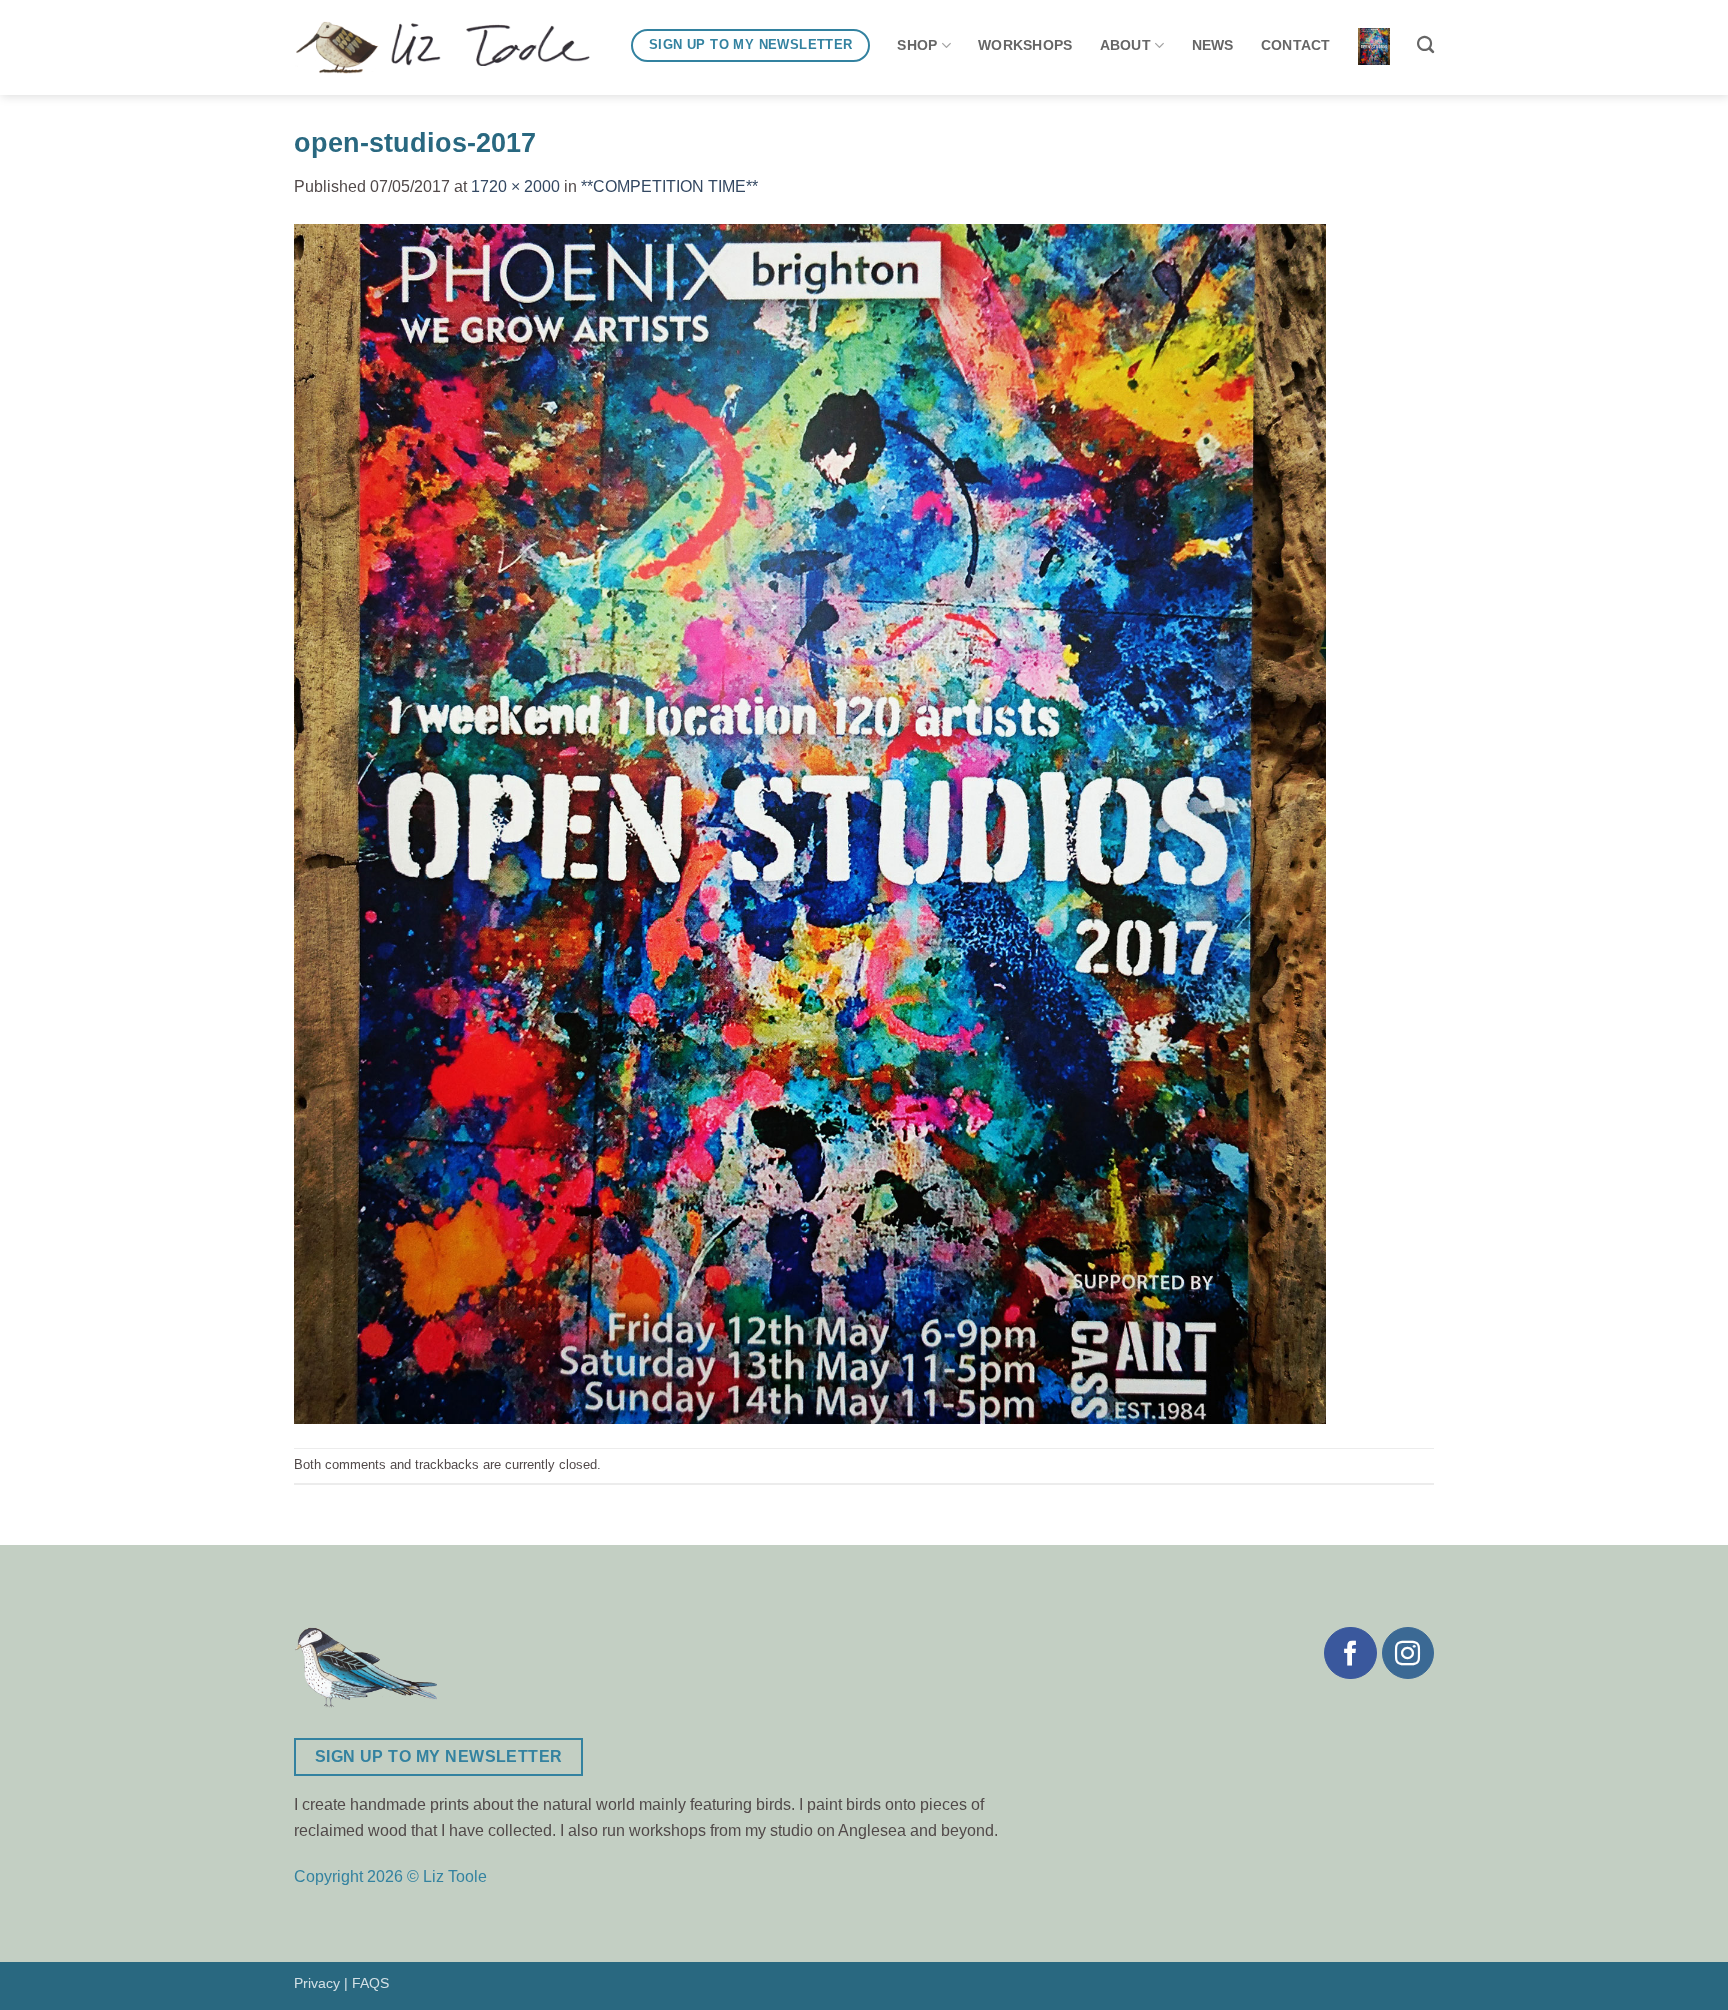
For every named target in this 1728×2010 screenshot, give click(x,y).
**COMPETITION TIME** (669, 186)
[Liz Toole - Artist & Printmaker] (442, 48)
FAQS (370, 1983)
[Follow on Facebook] (1350, 1653)
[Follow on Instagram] (1408, 1653)
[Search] (1425, 45)
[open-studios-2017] (810, 822)
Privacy (317, 1983)
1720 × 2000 (515, 186)
